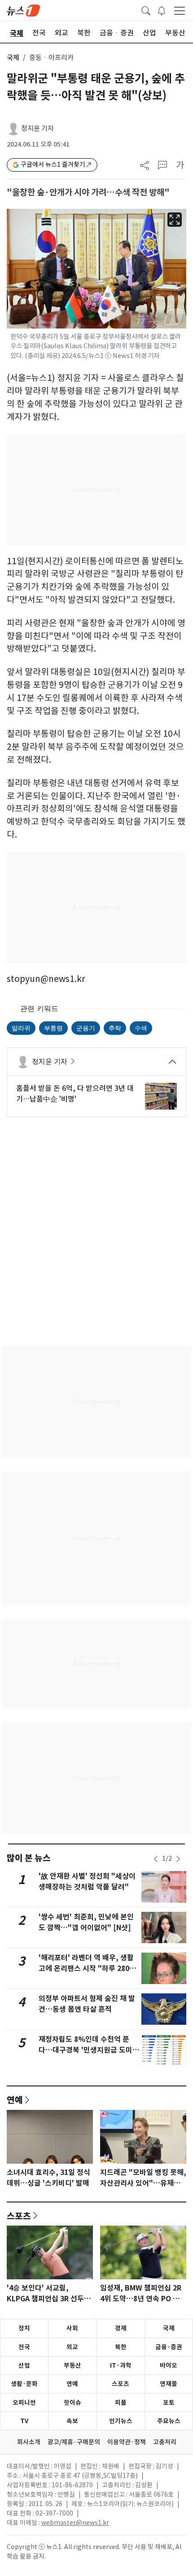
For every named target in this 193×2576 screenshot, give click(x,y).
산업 (24, 2365)
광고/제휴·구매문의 (74, 2442)
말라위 (21, 1028)
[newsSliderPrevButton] (156, 1859)
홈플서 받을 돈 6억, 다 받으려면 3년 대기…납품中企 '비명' (75, 1094)
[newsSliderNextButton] (178, 1859)
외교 (72, 2347)
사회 (72, 2328)
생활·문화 (24, 2384)
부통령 (53, 1028)
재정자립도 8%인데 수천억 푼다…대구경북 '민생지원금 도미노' (86, 2050)
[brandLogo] (23, 10)
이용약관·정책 (127, 2442)
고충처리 (165, 2442)
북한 (121, 2347)
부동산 (72, 2365)
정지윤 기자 (37, 128)
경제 (121, 2328)
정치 (24, 2328)
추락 (115, 1028)
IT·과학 (121, 2365)
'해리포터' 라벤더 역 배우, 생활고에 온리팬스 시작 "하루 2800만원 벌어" (86, 1969)
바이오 (169, 2365)
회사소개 (29, 2442)
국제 (13, 58)
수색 (141, 1028)
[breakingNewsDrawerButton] (162, 10)
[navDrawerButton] (180, 10)
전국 (24, 2347)
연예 (15, 2100)
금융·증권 (169, 2347)
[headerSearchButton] (146, 10)
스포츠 (19, 2216)
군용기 (86, 1028)
